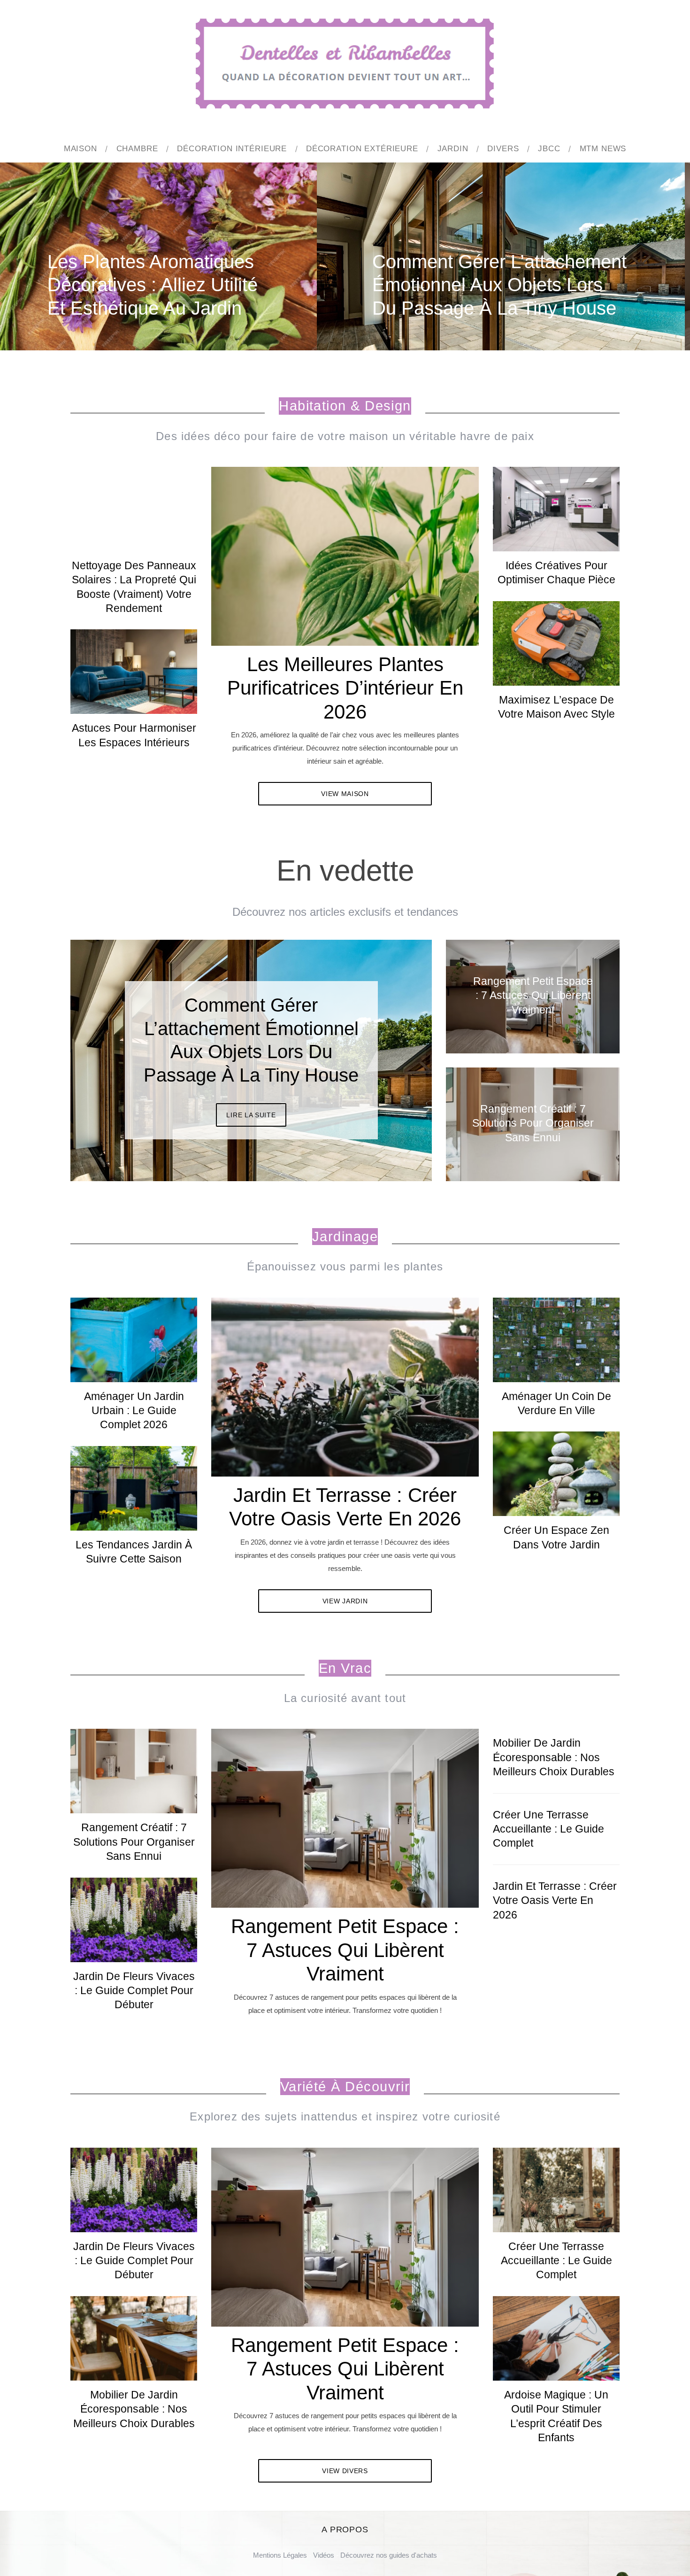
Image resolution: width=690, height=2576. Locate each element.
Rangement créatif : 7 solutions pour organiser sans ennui (134, 1842)
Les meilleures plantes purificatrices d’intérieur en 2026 (345, 688)
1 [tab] (636, 250)
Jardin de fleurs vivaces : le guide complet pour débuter (134, 1991)
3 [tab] (392, 1054)
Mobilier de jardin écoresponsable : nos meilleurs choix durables (554, 1757)
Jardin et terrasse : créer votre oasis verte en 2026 (555, 1900)
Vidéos (324, 2555)
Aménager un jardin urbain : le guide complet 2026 (134, 1411)
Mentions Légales (280, 2555)
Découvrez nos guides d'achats (389, 2555)
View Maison (345, 794)
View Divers (345, 2471)
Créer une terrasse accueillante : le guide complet (548, 1829)
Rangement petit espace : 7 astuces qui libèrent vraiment (345, 1950)
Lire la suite (251, 1104)
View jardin (345, 1601)
